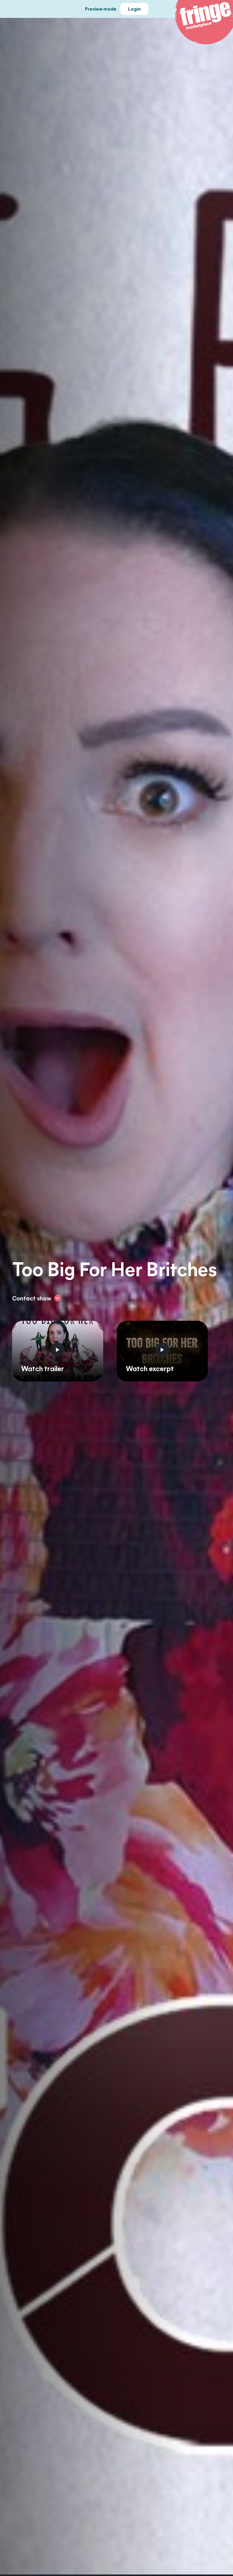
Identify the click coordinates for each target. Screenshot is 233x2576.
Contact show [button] (32, 1298)
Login (134, 9)
